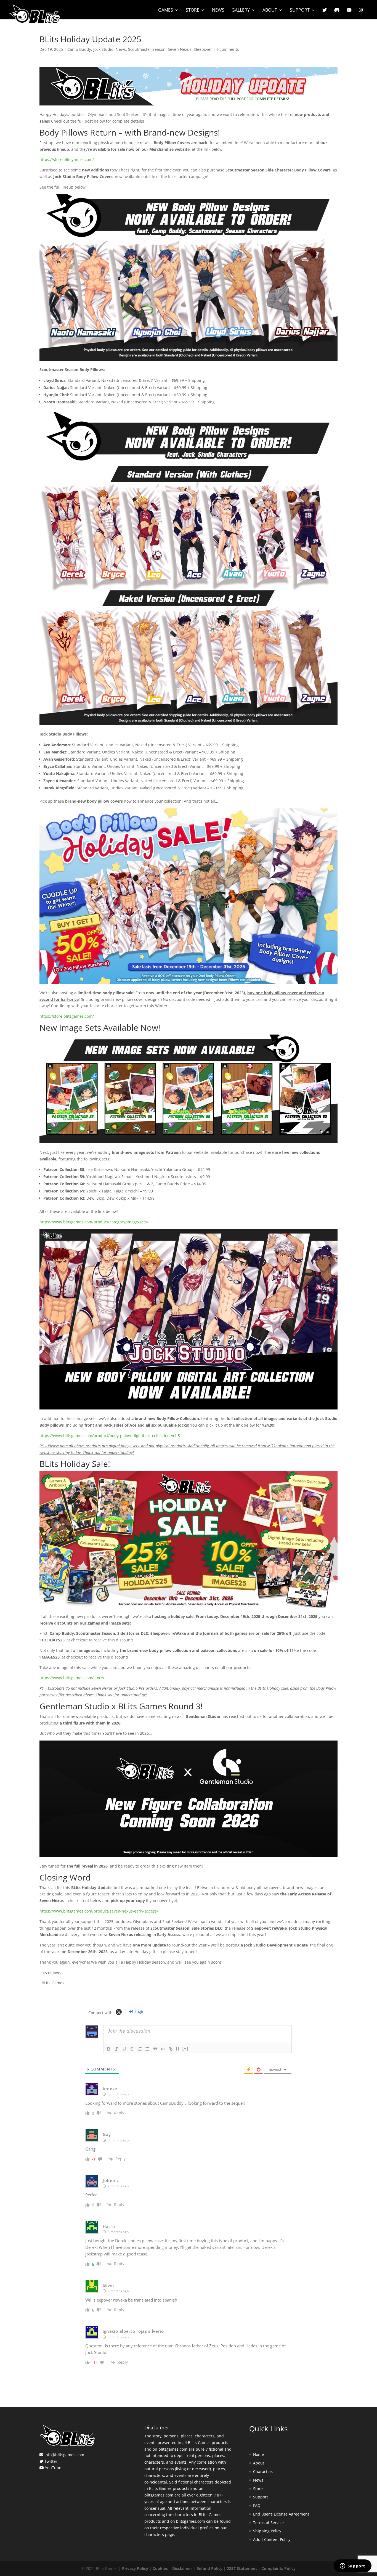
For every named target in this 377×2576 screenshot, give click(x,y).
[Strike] (132, 2049)
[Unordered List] (147, 2049)
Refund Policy (209, 2568)
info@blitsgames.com (64, 2455)
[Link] (171, 2049)
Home (258, 2454)
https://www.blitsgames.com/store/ (72, 1678)
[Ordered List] (140, 2049)
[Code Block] (163, 2049)
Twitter (51, 2461)
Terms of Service (268, 2523)
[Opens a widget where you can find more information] (352, 2566)
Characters (263, 2471)
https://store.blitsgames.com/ (67, 159)
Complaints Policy (278, 2568)
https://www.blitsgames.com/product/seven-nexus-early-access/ (99, 1911)
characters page (159, 2534)
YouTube (53, 2468)
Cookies (160, 2568)
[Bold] (109, 2049)
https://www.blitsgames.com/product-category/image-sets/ (94, 1222)
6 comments (228, 49)
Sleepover (203, 49)
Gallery (241, 10)
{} (178, 2049)
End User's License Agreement (281, 2514)
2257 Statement (242, 2568)
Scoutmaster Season (147, 49)
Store (193, 10)
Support (300, 10)
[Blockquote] (155, 2049)
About (270, 10)
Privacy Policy (135, 2568)
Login (139, 2012)
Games (166, 10)
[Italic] (116, 2049)
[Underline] (124, 2049)
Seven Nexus (180, 49)
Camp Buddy (79, 49)
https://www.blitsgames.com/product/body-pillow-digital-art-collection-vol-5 (110, 1436)
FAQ (257, 2505)
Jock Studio (103, 49)
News (218, 10)
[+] (185, 2049)
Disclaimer (182, 2568)
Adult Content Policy (272, 2539)
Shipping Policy (267, 2531)
